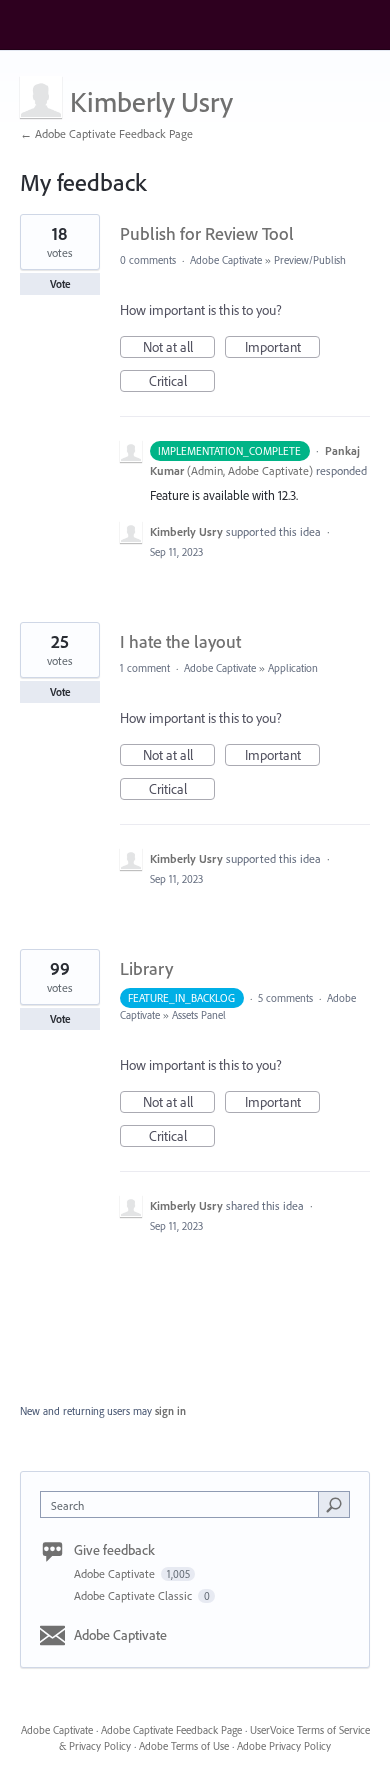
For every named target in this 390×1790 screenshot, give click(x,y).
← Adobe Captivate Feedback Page (106, 133)
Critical (182, 382)
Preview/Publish (311, 260)
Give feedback (114, 1550)
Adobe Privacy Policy (284, 1746)
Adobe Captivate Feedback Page (171, 1730)
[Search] (334, 1504)
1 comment (145, 668)
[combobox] (184, 1504)
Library (146, 968)
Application (294, 668)
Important (282, 348)
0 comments (148, 260)
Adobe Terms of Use (184, 1746)
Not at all (179, 348)
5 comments (285, 998)
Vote (60, 284)
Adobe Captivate (226, 260)
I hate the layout (180, 641)
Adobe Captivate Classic (134, 1595)
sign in (170, 1411)
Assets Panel (200, 1015)
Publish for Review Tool (207, 233)
